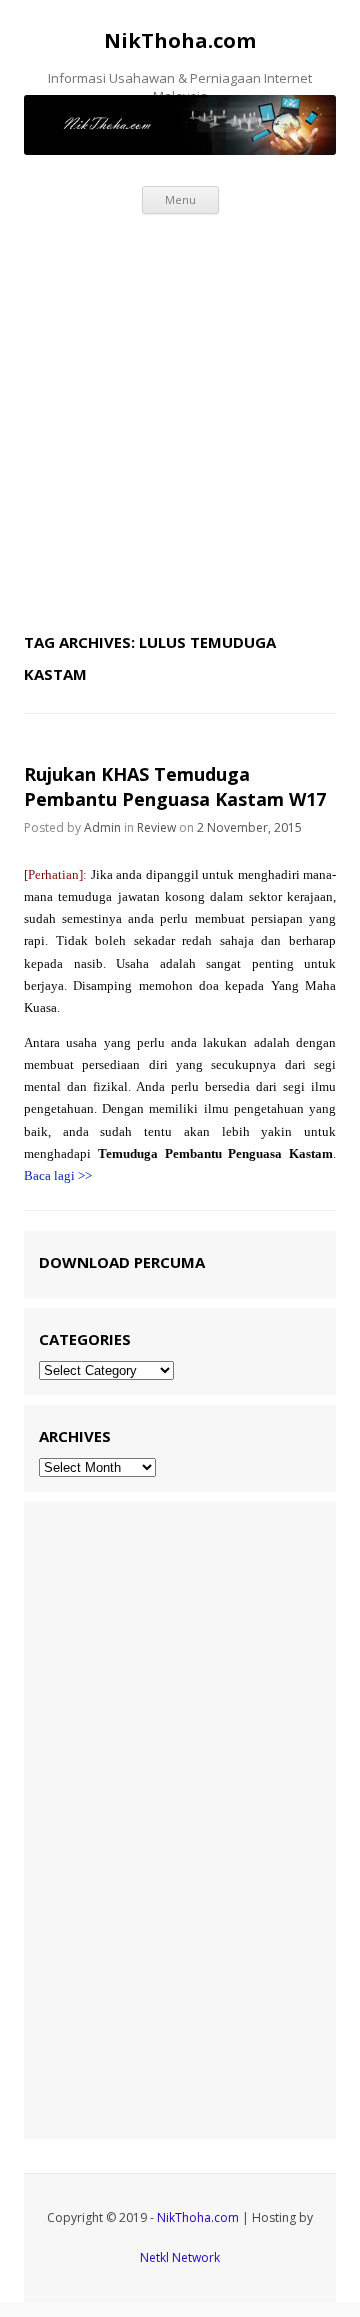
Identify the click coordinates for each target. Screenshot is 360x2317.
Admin (102, 827)
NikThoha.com (180, 41)
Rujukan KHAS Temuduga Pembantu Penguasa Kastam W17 (175, 786)
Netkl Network (180, 2257)
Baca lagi (58, 1175)
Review (156, 827)
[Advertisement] (180, 418)
